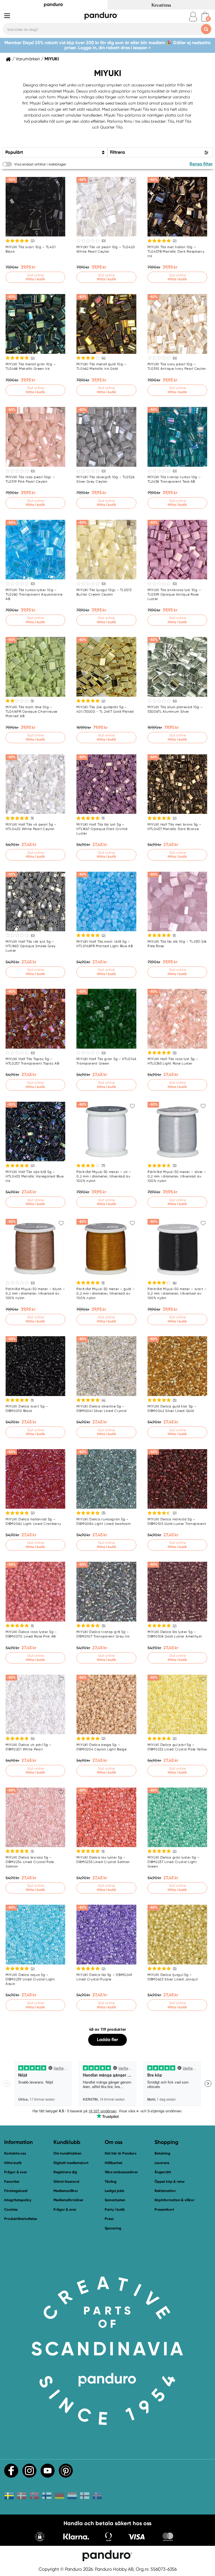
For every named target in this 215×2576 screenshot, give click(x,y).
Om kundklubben (67, 2153)
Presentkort (164, 2209)
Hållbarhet (114, 2163)
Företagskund (16, 2191)
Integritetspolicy (18, 2200)
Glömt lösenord (66, 2182)
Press (109, 2219)
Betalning (162, 2153)
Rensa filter (201, 164)
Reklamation (165, 2191)
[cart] (205, 17)
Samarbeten (115, 2200)
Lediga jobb (114, 2191)
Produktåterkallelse (21, 2219)
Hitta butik (13, 2163)
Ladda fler (107, 2040)
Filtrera (117, 152)
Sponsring (113, 2228)
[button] (40, 2537)
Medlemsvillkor (66, 2191)
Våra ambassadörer (121, 2172)
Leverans (162, 2163)
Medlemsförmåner (68, 2200)
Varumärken (28, 59)
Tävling (111, 2182)
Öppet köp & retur (170, 2182)
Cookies (11, 2210)
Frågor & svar (16, 2172)
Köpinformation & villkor (175, 2200)
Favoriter (12, 2182)
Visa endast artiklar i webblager (40, 164)
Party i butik (115, 2209)
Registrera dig (65, 2172)
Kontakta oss (15, 2153)
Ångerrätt (163, 2172)
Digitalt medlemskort (71, 2163)
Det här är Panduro (121, 2153)
